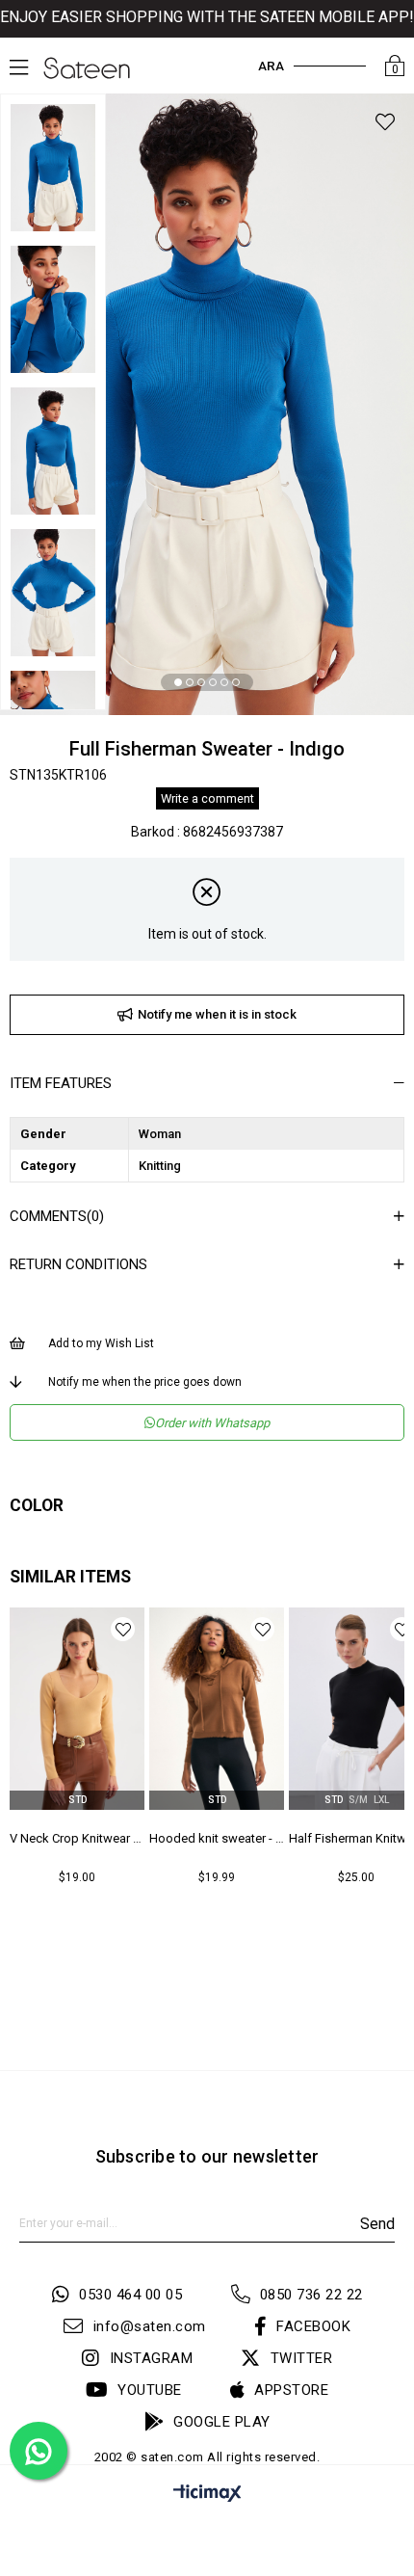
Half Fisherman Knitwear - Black (217, 1838)
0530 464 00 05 (130, 2295)
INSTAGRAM (151, 2358)
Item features (61, 1083)
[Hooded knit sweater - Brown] (77, 1709)
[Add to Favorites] (385, 125)
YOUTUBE (150, 2390)
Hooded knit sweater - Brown (77, 1838)
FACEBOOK (313, 2326)
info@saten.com (150, 2326)
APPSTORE (291, 2390)
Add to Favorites (123, 1629)
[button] (178, 682)
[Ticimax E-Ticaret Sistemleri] (207, 2496)
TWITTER (301, 2358)
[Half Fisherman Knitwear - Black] (217, 1709)
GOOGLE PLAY (222, 2422)
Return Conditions (78, 1264)
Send (377, 2224)
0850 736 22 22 (311, 2295)
